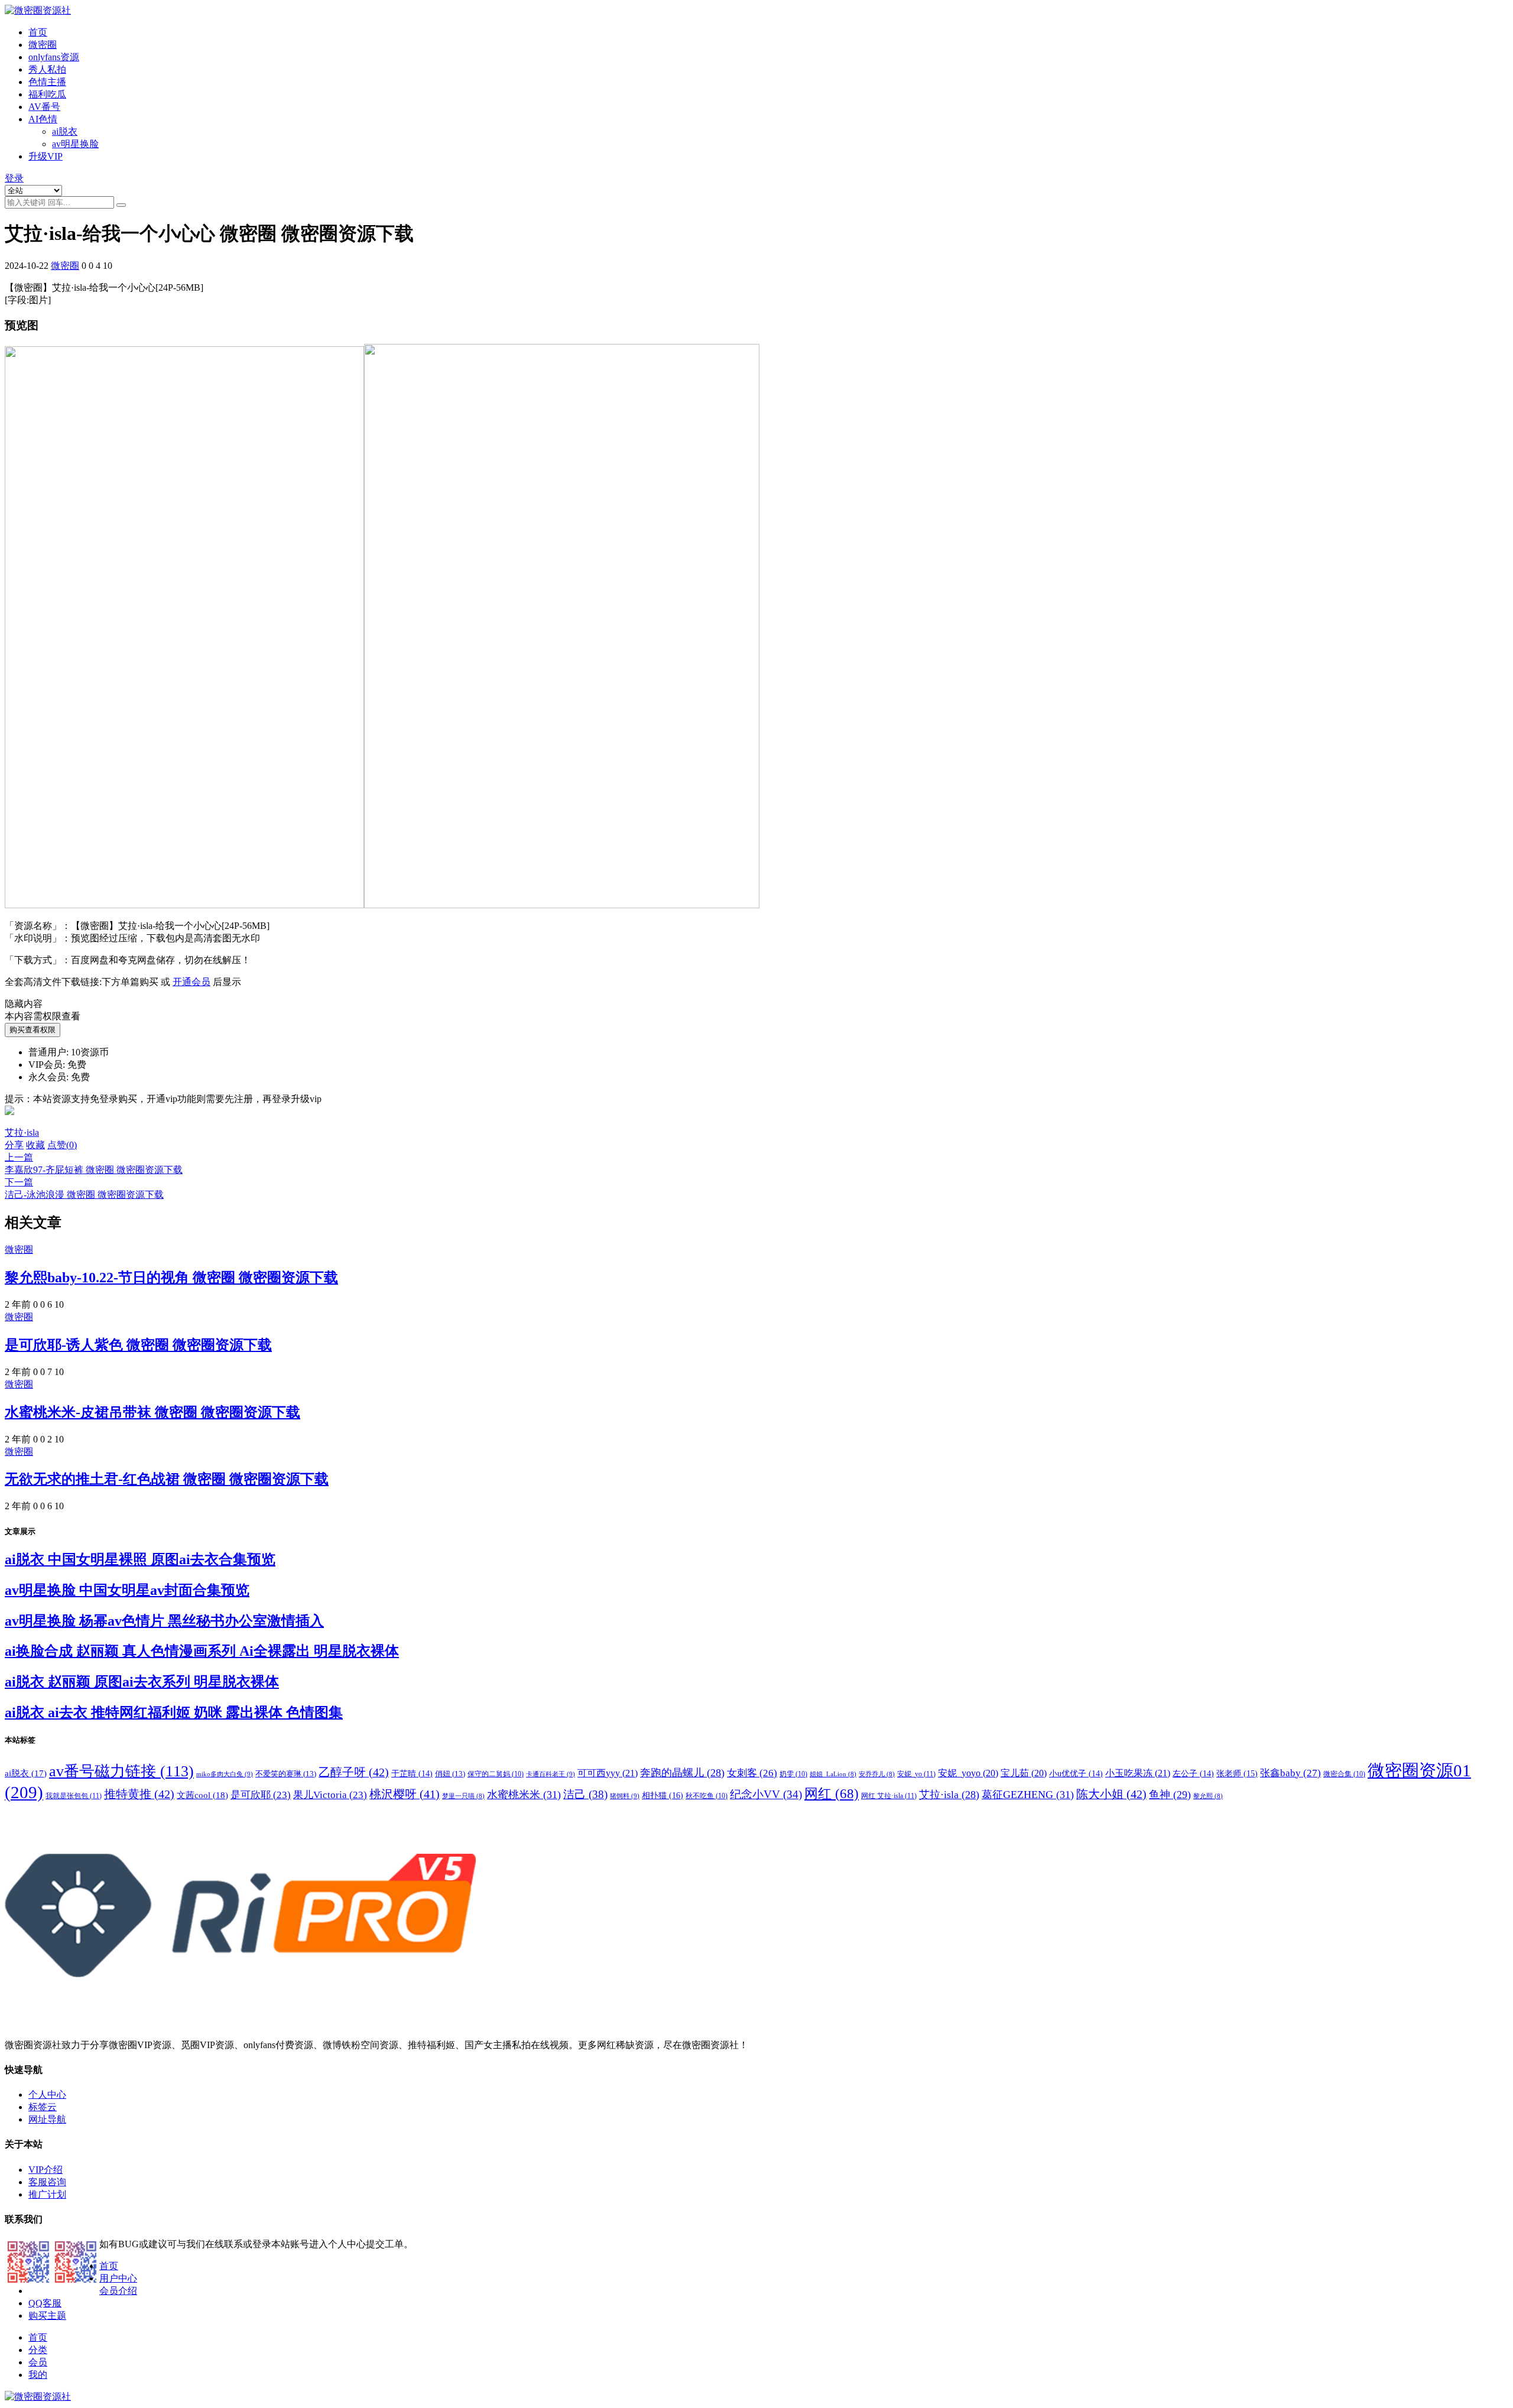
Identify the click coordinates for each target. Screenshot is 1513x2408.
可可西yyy (608, 1773)
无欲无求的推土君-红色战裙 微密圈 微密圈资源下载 (167, 1479)
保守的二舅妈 (496, 1774)
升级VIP (46, 156)
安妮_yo (916, 1774)
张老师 (1237, 1773)
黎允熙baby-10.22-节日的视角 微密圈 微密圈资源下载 (171, 1278)
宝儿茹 (1024, 1773)
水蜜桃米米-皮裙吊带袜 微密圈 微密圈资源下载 (152, 1412)
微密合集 (1344, 1774)
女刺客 (752, 1773)
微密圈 (43, 45)
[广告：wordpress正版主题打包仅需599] (9, 1121)
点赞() (62, 1145)
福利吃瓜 (47, 94)
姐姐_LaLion (833, 1774)
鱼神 (1170, 1795)
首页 (38, 32)
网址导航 (47, 2119)
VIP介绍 (46, 2170)
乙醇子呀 (354, 1772)
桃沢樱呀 (405, 1794)
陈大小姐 (1111, 1794)
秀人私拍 (47, 69)
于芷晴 (412, 1774)
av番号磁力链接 (121, 1771)
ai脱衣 (65, 131)
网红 (832, 1794)
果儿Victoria (330, 1795)
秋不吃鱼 (707, 1796)
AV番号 (44, 107)
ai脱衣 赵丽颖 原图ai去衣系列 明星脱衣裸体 (142, 1682)
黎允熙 (1208, 1796)
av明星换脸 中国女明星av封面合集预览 (127, 1590)
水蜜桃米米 (524, 1795)
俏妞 (450, 1774)
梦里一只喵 (463, 1796)
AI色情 (43, 119)
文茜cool (202, 1795)
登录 (14, 178)
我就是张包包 (74, 1796)
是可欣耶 (261, 1795)
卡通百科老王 (551, 1774)
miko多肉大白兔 (225, 1774)
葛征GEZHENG (1028, 1795)
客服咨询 (47, 2182)
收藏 (35, 1145)
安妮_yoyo (968, 1773)
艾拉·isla (22, 1132)
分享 (14, 1145)
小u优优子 (1076, 1774)
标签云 (43, 2107)
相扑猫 (663, 1795)
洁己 (585, 1794)
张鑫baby (1290, 1773)
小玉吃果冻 (1138, 1773)
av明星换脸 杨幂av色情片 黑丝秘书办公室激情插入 (164, 1621)
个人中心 (47, 2095)
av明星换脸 (75, 144)
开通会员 (191, 982)
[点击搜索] (121, 205)
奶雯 (793, 1774)
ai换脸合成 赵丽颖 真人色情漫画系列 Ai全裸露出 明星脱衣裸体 (202, 1651)
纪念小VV (766, 1794)
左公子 (1193, 1774)
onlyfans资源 (54, 57)
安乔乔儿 (877, 1774)
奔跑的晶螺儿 (682, 1773)
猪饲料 (625, 1796)
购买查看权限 (33, 1030)
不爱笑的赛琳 (286, 1774)
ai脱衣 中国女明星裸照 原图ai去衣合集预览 (140, 1559)
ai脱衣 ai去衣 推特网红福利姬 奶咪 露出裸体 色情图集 (174, 1712)
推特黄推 (139, 1794)
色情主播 (47, 82)
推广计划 (47, 2194)
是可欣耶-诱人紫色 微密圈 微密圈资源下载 (138, 1345)
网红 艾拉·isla (889, 1796)
